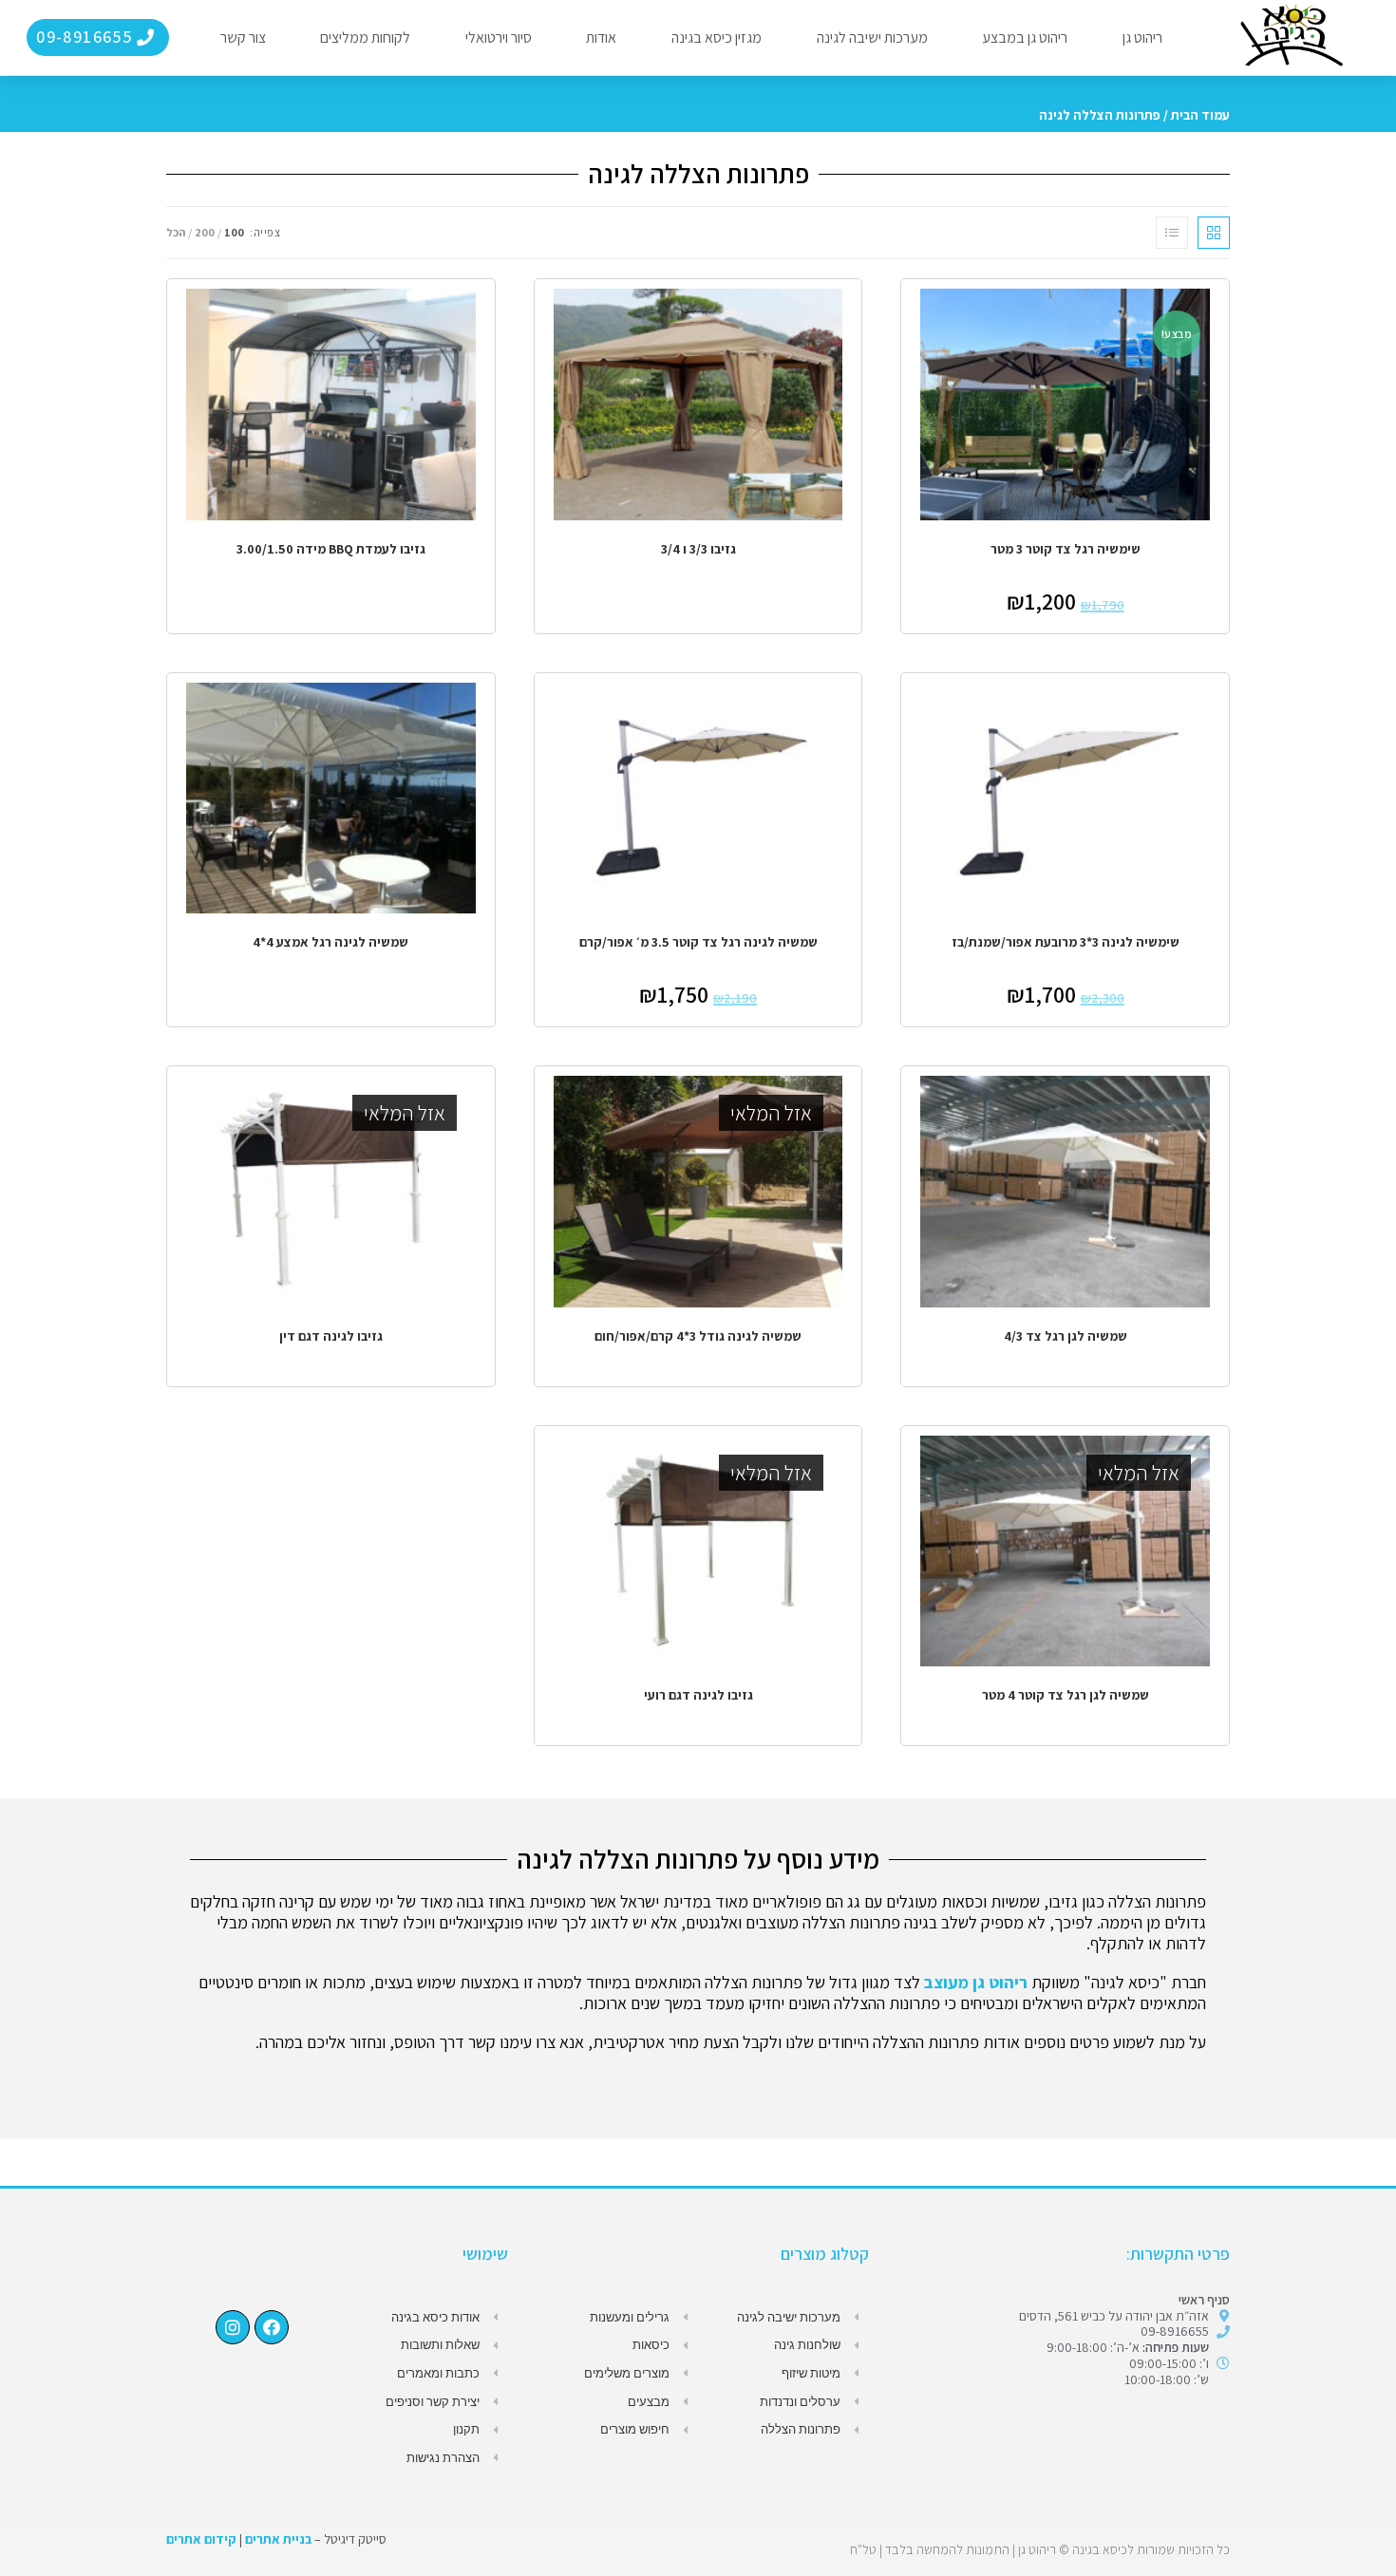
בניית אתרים (278, 2539)
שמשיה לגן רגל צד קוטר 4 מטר (1066, 1695)
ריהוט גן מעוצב (976, 1982)
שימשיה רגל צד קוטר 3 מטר (1066, 549)
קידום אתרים (201, 2539)
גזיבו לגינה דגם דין (331, 1336)
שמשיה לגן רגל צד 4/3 (1066, 1336)
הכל (176, 232)
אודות (601, 38)
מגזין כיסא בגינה (717, 38)
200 (205, 232)
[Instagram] (233, 2327)
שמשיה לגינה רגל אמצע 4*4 (330, 942)
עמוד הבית (1200, 115)
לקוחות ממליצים (365, 38)
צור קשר (243, 38)
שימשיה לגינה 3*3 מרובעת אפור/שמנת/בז (1066, 942)
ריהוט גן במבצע (1025, 38)
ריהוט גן (1142, 38)
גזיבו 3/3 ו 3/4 (698, 549)
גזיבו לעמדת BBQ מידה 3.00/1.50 (331, 549)
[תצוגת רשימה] (1172, 233)
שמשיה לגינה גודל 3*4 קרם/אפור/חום (698, 1336)
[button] (97, 38)
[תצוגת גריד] (1214, 233)
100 (234, 232)
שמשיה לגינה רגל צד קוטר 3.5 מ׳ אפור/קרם (698, 942)
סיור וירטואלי (499, 38)
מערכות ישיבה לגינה (872, 38)
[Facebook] (272, 2327)
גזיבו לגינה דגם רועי (698, 1695)
